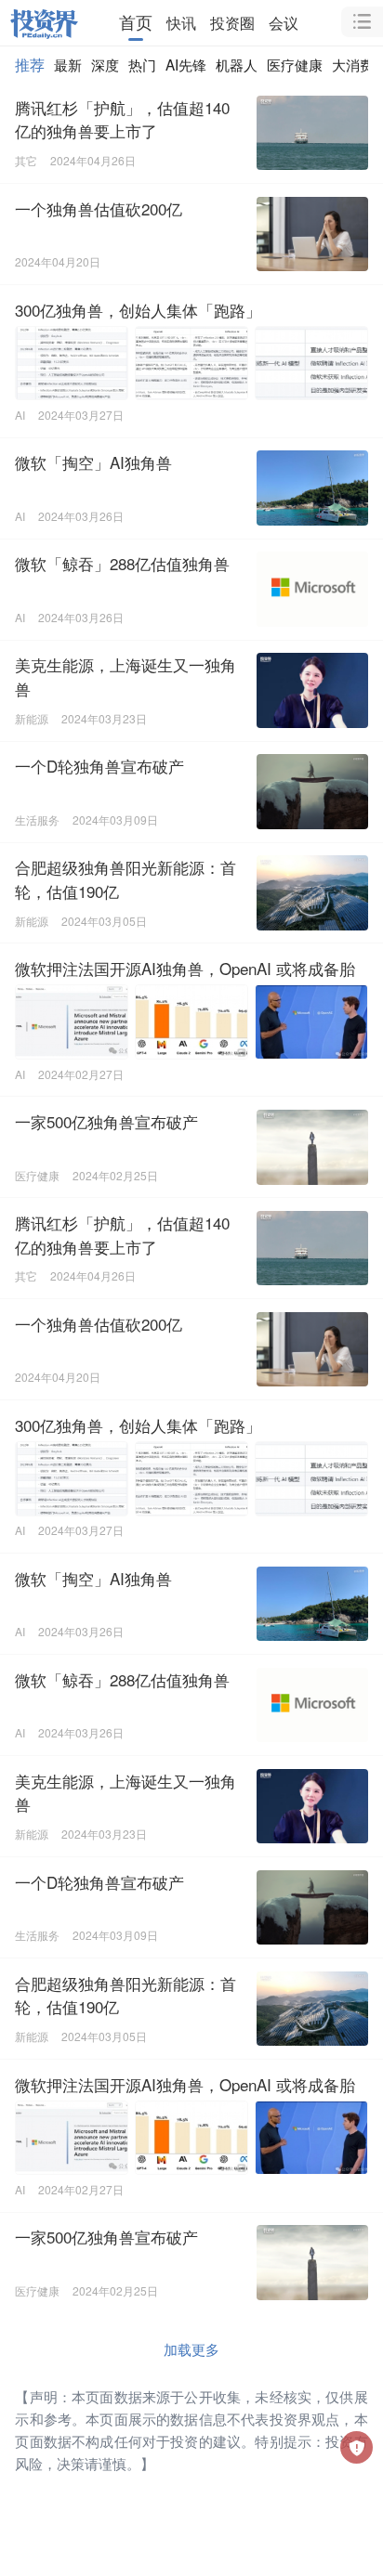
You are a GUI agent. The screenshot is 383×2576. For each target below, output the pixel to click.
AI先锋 (186, 64)
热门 (142, 64)
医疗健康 (295, 64)
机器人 (237, 64)
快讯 (181, 22)
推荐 (30, 64)
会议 (284, 22)
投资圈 (232, 22)
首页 (136, 22)
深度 (105, 64)
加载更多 (191, 2348)
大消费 (353, 64)
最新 (68, 64)
